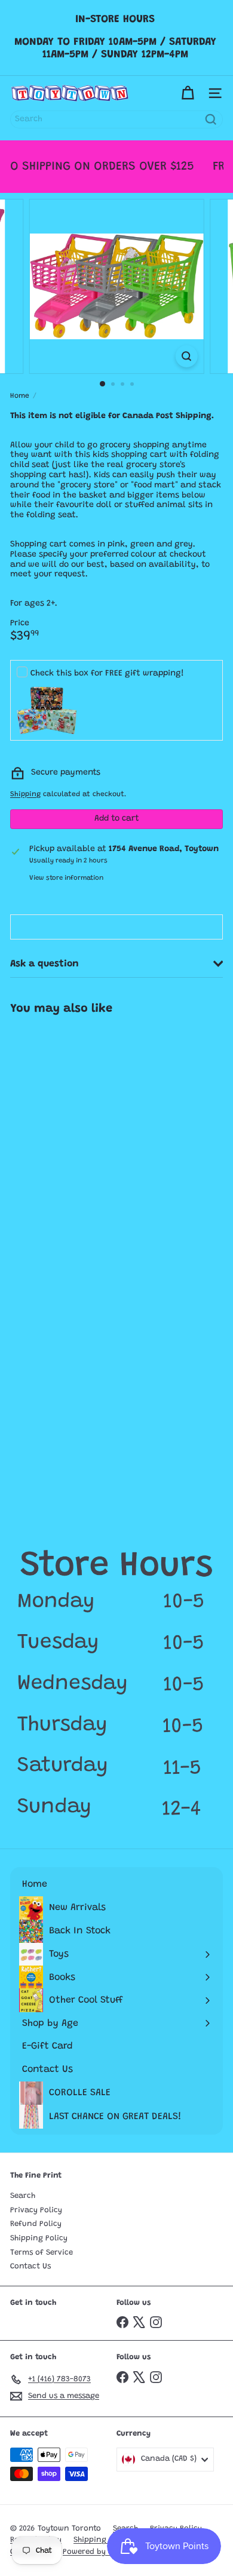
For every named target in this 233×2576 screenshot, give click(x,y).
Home (20, 396)
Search (23, 2196)
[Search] (211, 119)
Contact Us (30, 2266)
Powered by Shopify (99, 2552)
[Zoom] (186, 356)
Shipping (25, 794)
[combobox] (116, 119)
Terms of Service (42, 2253)
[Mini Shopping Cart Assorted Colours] (76, 1121)
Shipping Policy (39, 2238)
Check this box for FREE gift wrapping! (107, 674)
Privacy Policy (36, 2210)
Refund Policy (36, 2224)
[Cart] (188, 93)
